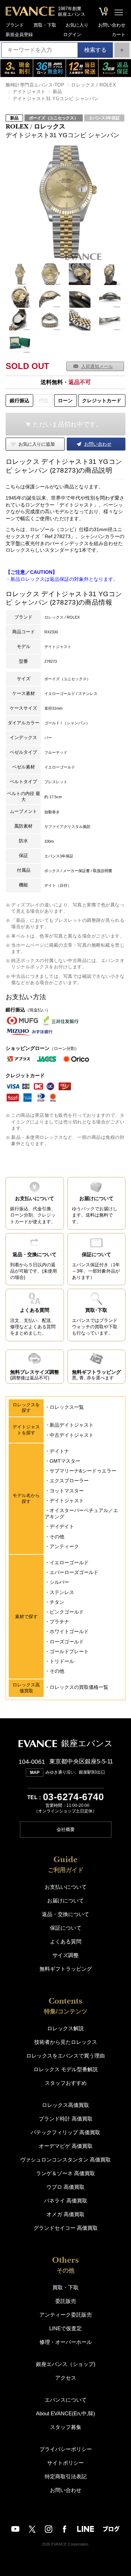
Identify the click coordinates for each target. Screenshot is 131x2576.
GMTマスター (65, 1461)
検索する (95, 50)
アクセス (66, 2378)
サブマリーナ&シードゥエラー (83, 1471)
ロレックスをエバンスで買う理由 (65, 2056)
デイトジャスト (29, 92)
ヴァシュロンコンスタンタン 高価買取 (65, 2160)
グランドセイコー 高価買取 (66, 2228)
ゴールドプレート (69, 1651)
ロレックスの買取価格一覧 (79, 1687)
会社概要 (66, 1829)
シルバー (59, 1582)
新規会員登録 (19, 34)
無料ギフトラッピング (66, 1969)
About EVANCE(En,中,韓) (65, 2413)
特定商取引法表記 (66, 2476)
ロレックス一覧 (67, 1407)
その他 (57, 1537)
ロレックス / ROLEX (94, 85)
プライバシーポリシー (66, 2449)
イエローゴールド (69, 1562)
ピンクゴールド (67, 1612)
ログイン (72, 34)
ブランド (15, 25)
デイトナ (59, 1451)
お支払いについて (66, 1887)
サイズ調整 (65, 1955)
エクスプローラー (69, 1481)
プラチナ (59, 1622)
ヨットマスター (67, 1491)
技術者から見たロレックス (66, 2042)
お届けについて (65, 1900)
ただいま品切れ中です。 (67, 424)
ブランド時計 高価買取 (66, 2119)
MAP (35, 1773)
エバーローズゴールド (74, 1572)
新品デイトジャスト (72, 1425)
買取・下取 (45, 25)
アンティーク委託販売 (66, 2315)
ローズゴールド (67, 1642)
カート (119, 34)
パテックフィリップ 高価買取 (65, 2132)
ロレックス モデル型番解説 (66, 2069)
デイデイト (62, 1526)
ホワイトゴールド (69, 1631)
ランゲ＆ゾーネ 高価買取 (65, 2173)
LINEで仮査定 (65, 2328)
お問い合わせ (112, 25)
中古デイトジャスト (72, 1435)
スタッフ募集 (66, 2427)
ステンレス (62, 1592)
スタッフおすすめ (66, 2083)
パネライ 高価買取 (66, 2201)
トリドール (62, 1661)
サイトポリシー (65, 2463)
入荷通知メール (97, 366)
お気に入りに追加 (37, 444)
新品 (57, 92)
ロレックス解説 (65, 2028)
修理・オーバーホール (66, 2342)
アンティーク (64, 1546)
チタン (57, 1602)
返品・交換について (65, 1914)
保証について (66, 1928)
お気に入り (77, 25)
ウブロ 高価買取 (65, 2187)
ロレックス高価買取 (65, 2105)
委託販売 (66, 2301)
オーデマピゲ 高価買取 (66, 2146)
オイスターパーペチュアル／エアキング (81, 1513)
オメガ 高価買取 (65, 2214)
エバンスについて (66, 2400)
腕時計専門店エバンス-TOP (35, 85)
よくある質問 (66, 1941)
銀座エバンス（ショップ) (66, 2364)
